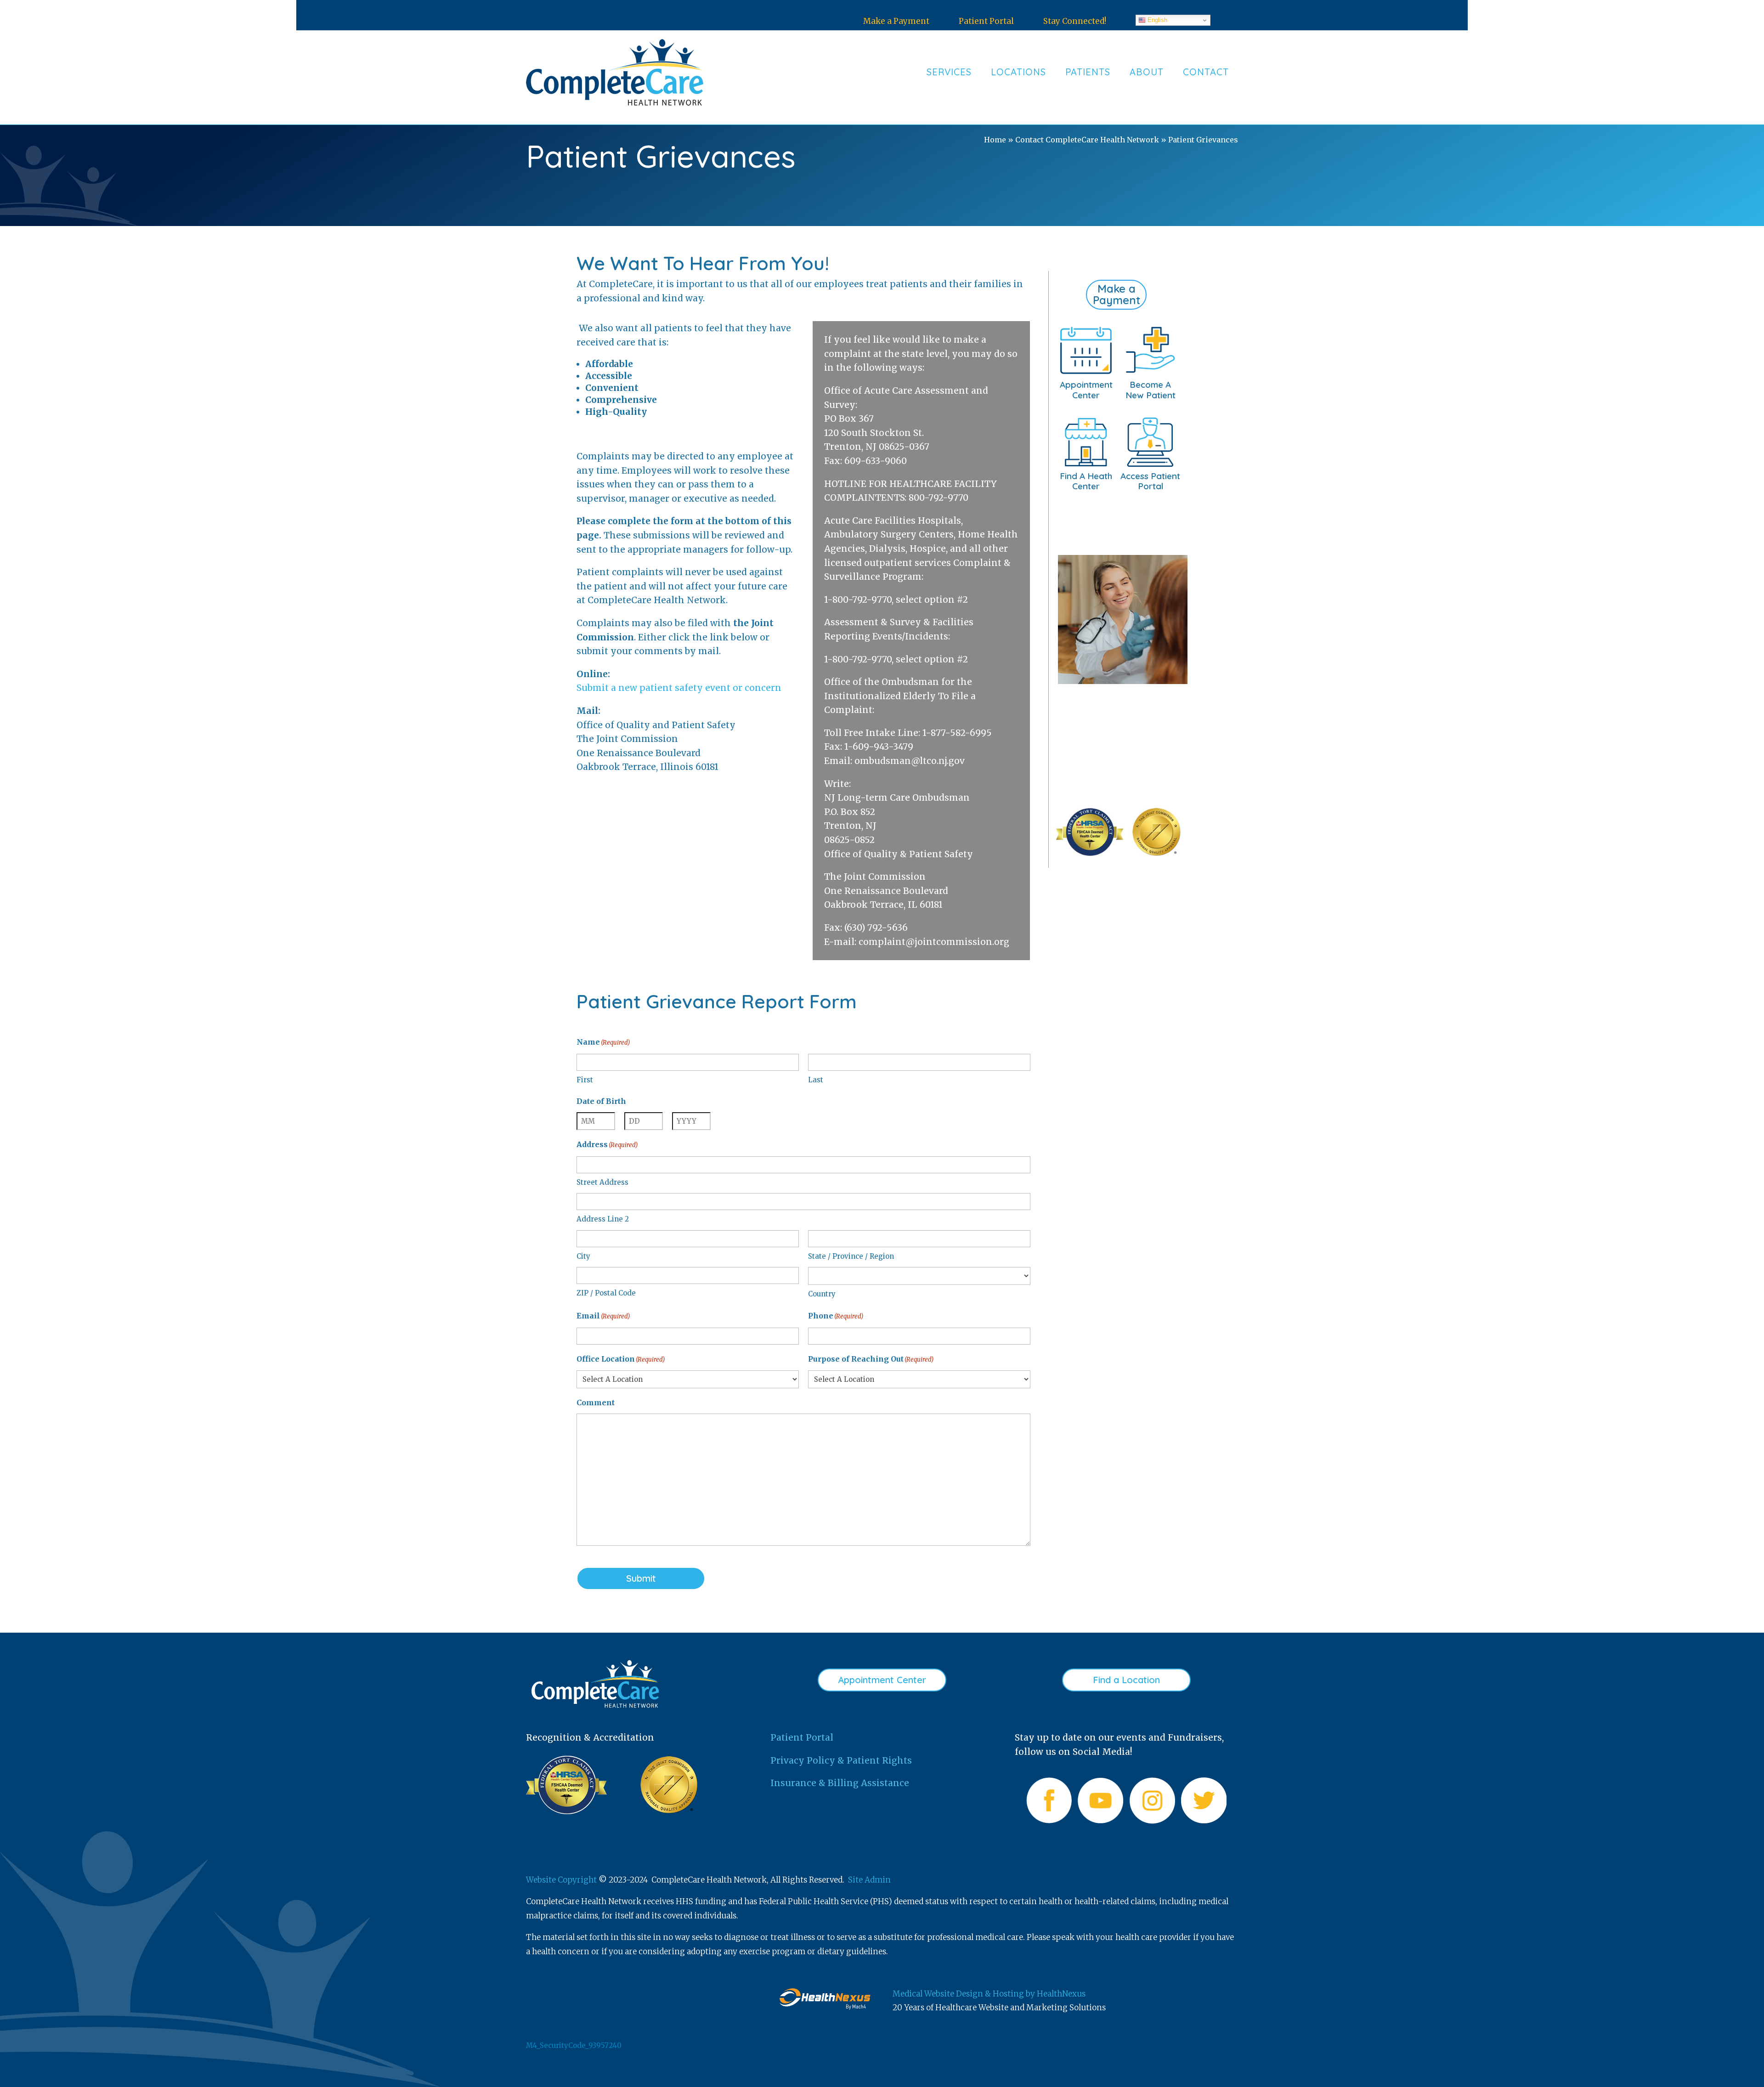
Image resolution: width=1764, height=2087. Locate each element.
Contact (1206, 72)
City (583, 1256)
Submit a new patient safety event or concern (679, 688)
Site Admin (869, 1880)
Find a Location (1126, 1680)
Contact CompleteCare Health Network (1087, 140)
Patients (1088, 72)
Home (995, 140)
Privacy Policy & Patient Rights (841, 1760)
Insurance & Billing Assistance (840, 1783)
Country (822, 1294)
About (1147, 72)
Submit (641, 1578)
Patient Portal (986, 21)
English (1156, 20)
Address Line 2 (603, 1219)
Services (949, 72)
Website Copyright (561, 1880)
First (585, 1080)
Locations (1018, 72)
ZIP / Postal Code (606, 1293)
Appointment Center (882, 1680)
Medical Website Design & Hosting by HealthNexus (989, 1994)
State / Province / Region (851, 1256)
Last (816, 1080)
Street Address (602, 1182)
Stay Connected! (1075, 21)
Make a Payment (896, 21)
